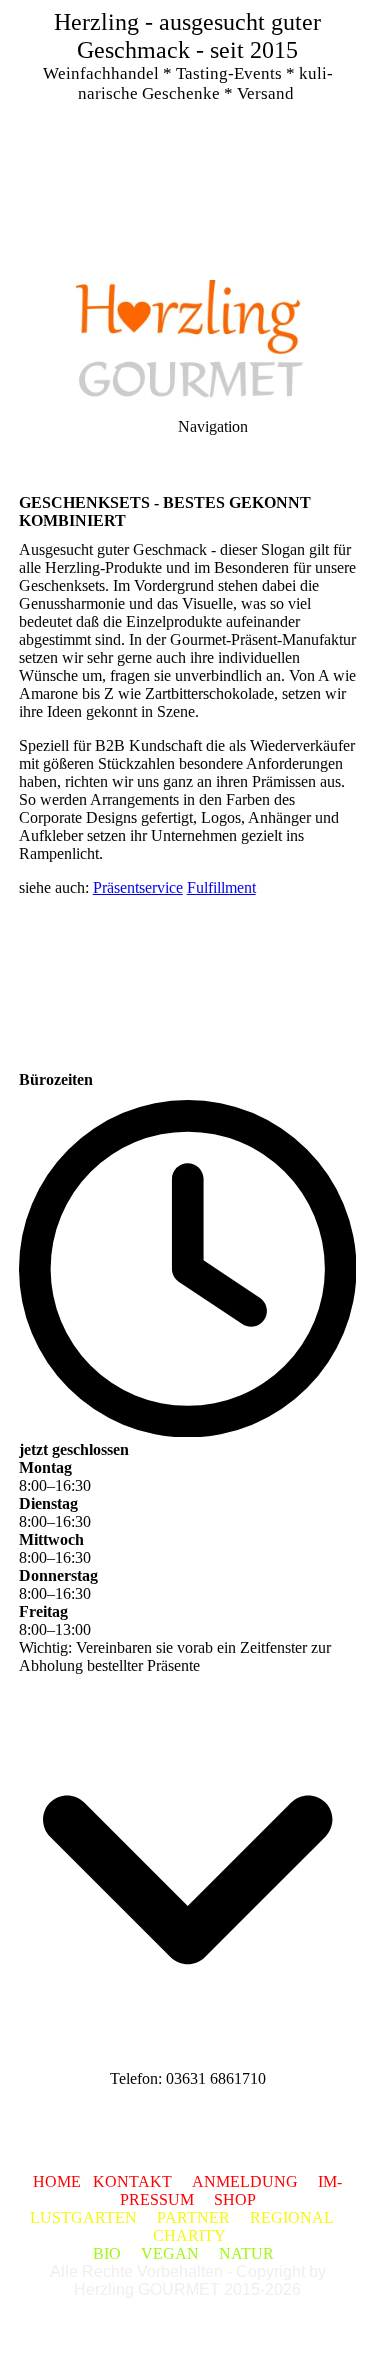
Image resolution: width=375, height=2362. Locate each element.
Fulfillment (221, 887)
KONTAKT (132, 2181)
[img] (187, 140)
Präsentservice (138, 887)
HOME (57, 2181)
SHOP (235, 2199)
